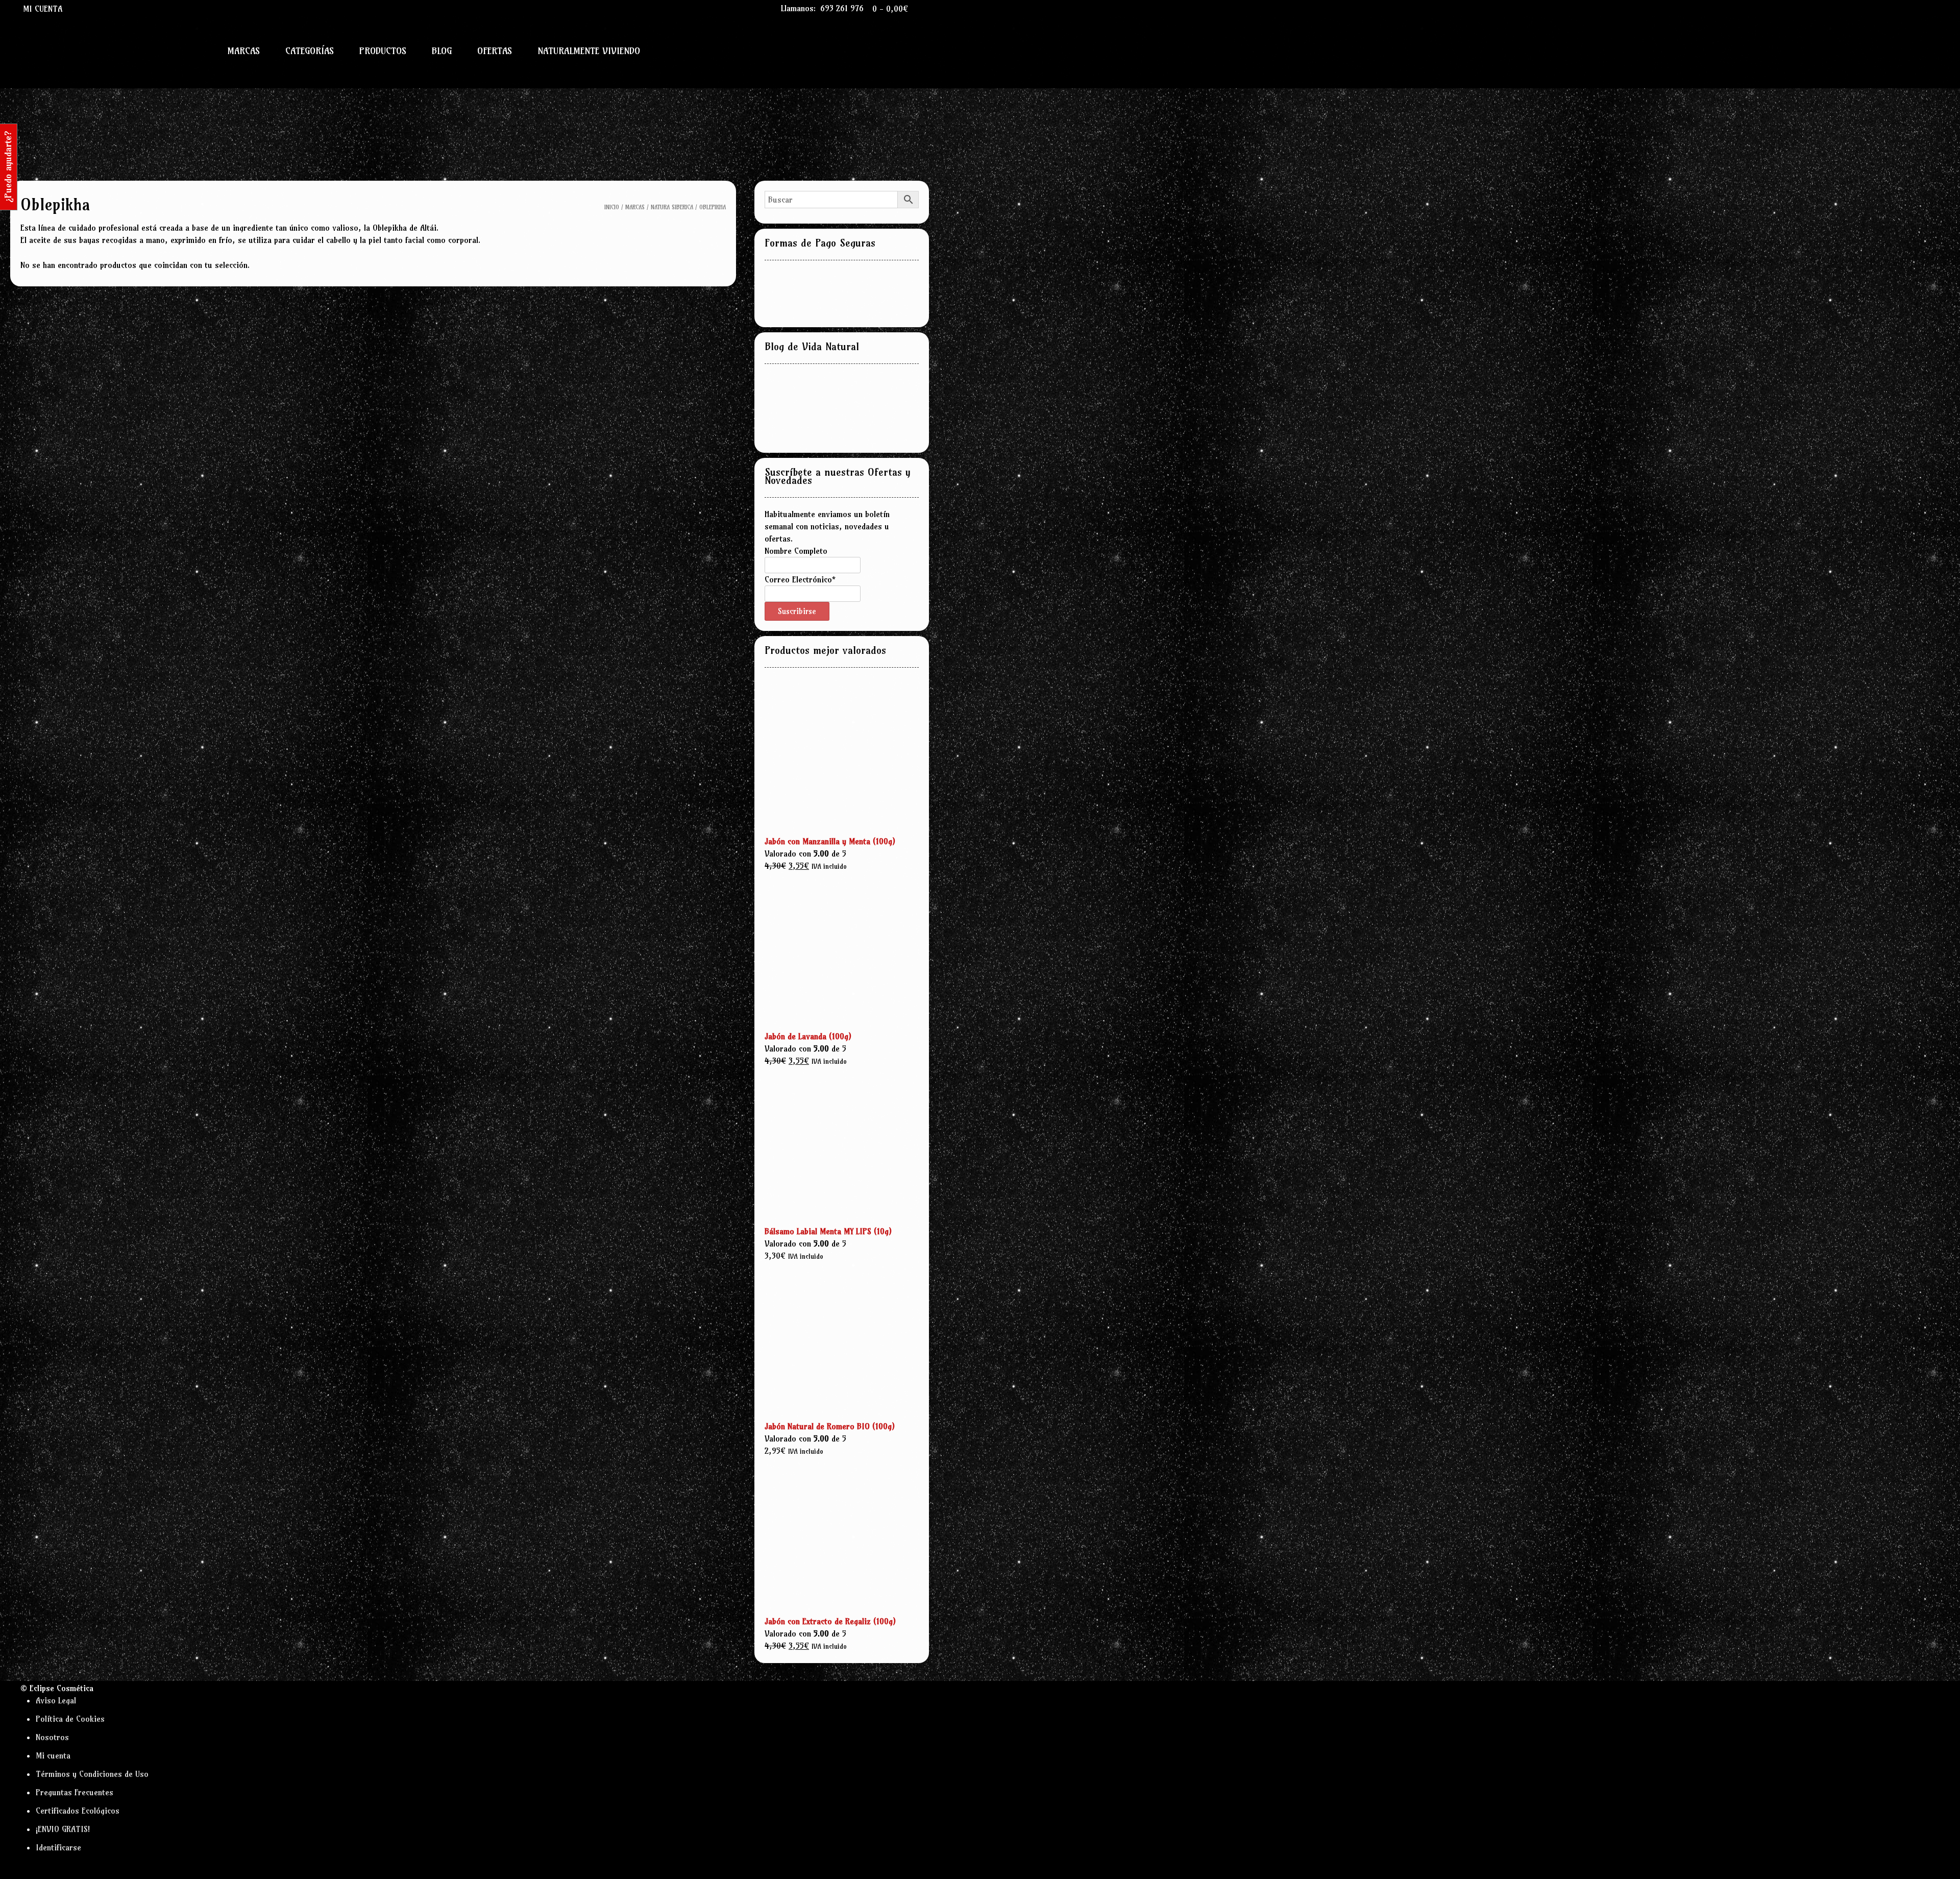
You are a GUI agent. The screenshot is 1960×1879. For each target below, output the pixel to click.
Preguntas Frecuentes (75, 1792)
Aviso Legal (56, 1700)
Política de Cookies (70, 1719)
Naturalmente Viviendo (589, 51)
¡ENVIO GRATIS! (63, 1829)
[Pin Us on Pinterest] (125, 8)
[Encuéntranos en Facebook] (91, 8)
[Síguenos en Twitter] (102, 8)
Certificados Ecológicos (78, 1811)
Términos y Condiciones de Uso (92, 1774)
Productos (383, 51)
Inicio (612, 207)
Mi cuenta (43, 9)
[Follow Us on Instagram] (113, 8)
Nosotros (52, 1737)
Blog (442, 51)
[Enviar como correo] (80, 8)
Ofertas (495, 51)
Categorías (310, 51)
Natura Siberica (672, 207)
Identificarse (58, 1847)
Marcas (243, 51)
